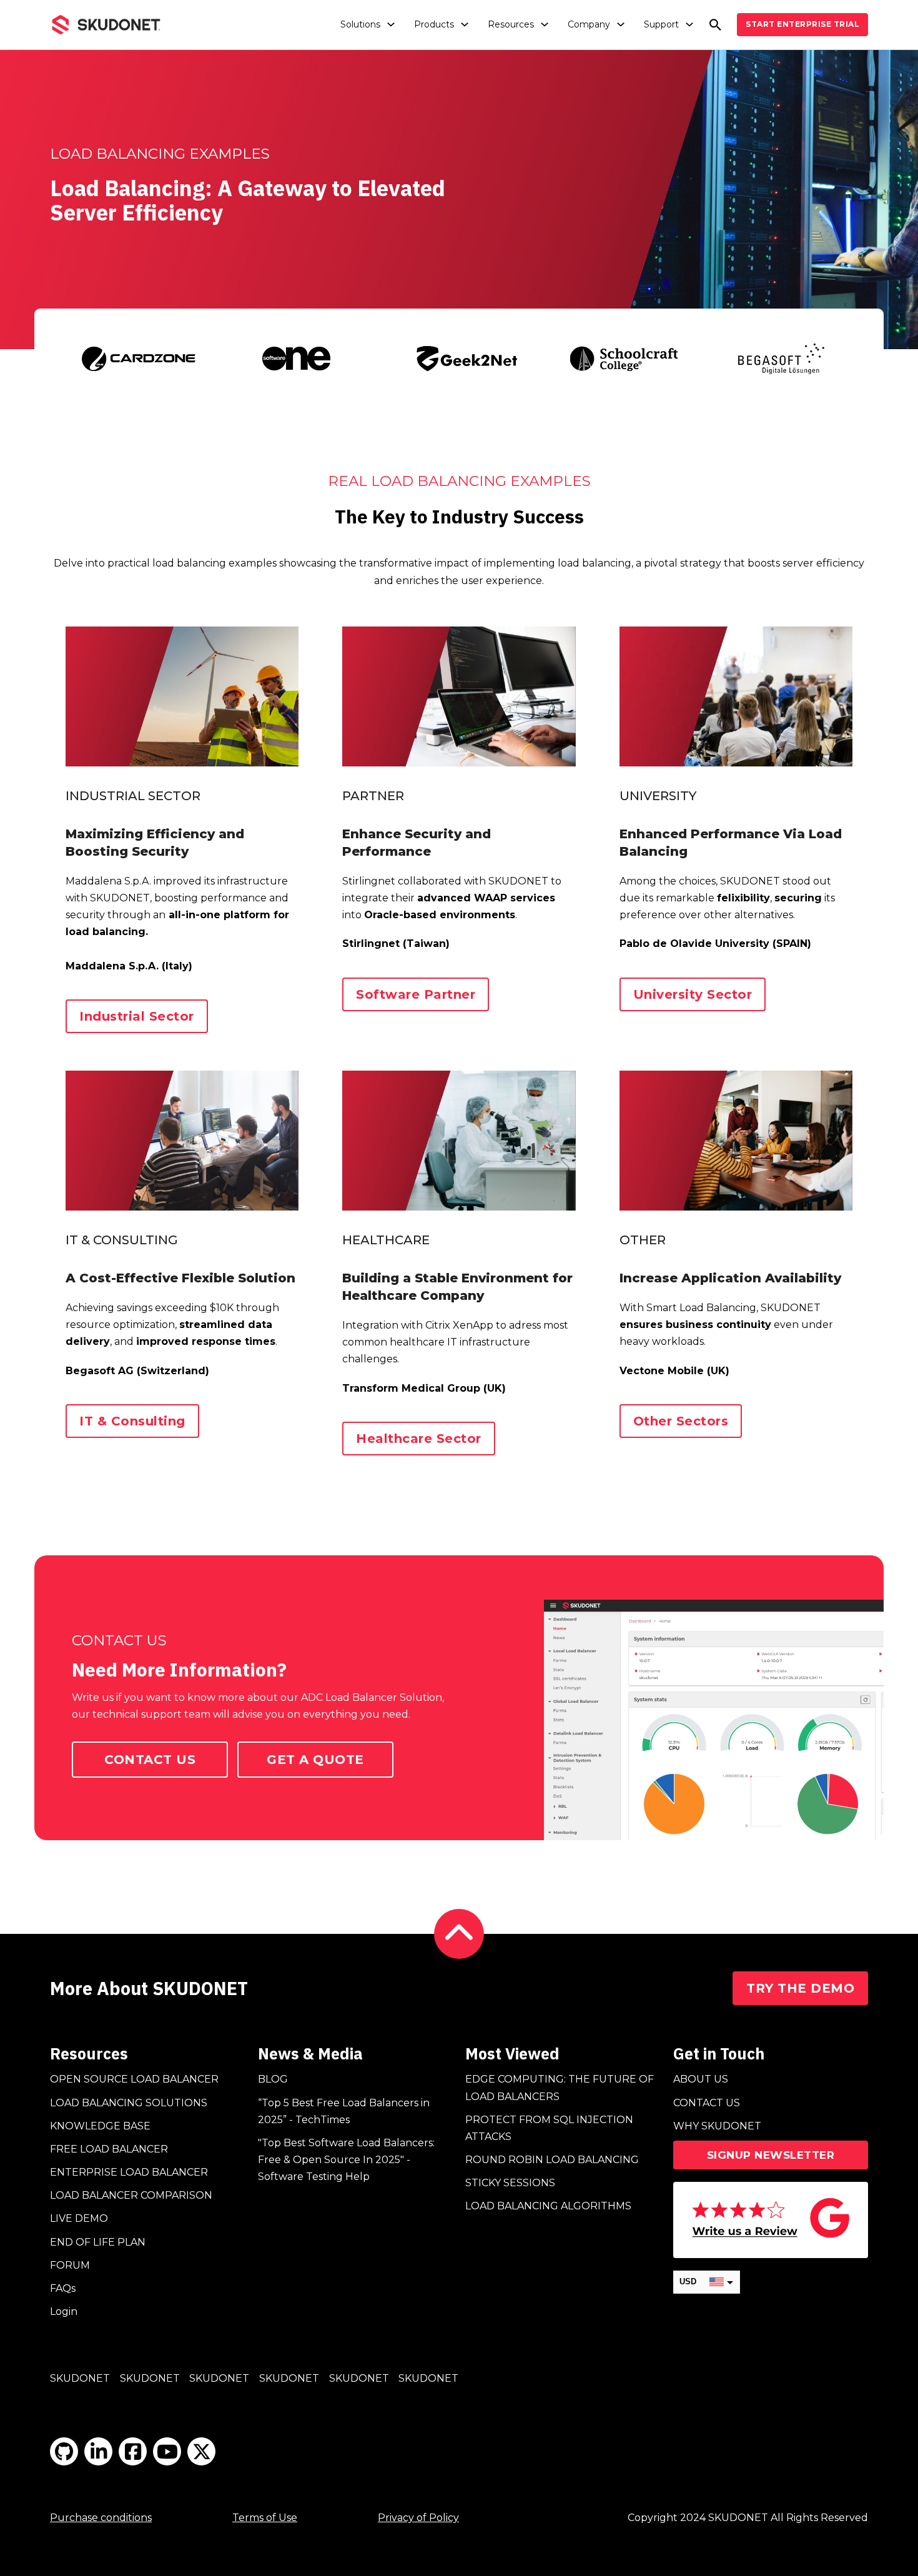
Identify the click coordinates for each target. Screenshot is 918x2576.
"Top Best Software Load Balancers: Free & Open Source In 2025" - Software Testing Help (346, 2160)
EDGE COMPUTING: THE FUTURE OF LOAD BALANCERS (560, 2088)
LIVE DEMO (79, 2218)
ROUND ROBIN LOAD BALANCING (552, 2160)
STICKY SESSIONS (510, 2183)
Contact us (150, 1760)
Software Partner (416, 994)
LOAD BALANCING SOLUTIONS (129, 2103)
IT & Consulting (132, 1421)
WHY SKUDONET (717, 2126)
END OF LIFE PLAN (98, 2242)
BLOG (273, 2079)
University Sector (693, 994)
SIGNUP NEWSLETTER (771, 2155)
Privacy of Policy (418, 2518)
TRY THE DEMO (800, 1988)
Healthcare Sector (419, 1439)
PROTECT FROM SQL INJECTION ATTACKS (549, 2128)
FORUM (70, 2265)
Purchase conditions (101, 2518)
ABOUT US (701, 2079)
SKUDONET (80, 2378)
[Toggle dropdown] (391, 24)
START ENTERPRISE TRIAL (802, 24)
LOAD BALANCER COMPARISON (131, 2195)
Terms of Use (265, 2518)
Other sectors (681, 1421)
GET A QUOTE (315, 1760)
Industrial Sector (137, 1016)
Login (64, 2311)
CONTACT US (707, 2103)
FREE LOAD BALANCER (109, 2149)
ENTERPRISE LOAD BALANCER (129, 2172)
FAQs (63, 2288)
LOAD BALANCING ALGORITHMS (548, 2206)
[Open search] (715, 25)
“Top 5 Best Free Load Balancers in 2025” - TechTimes (344, 2111)
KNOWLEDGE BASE (100, 2126)
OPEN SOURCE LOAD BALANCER (134, 2079)
